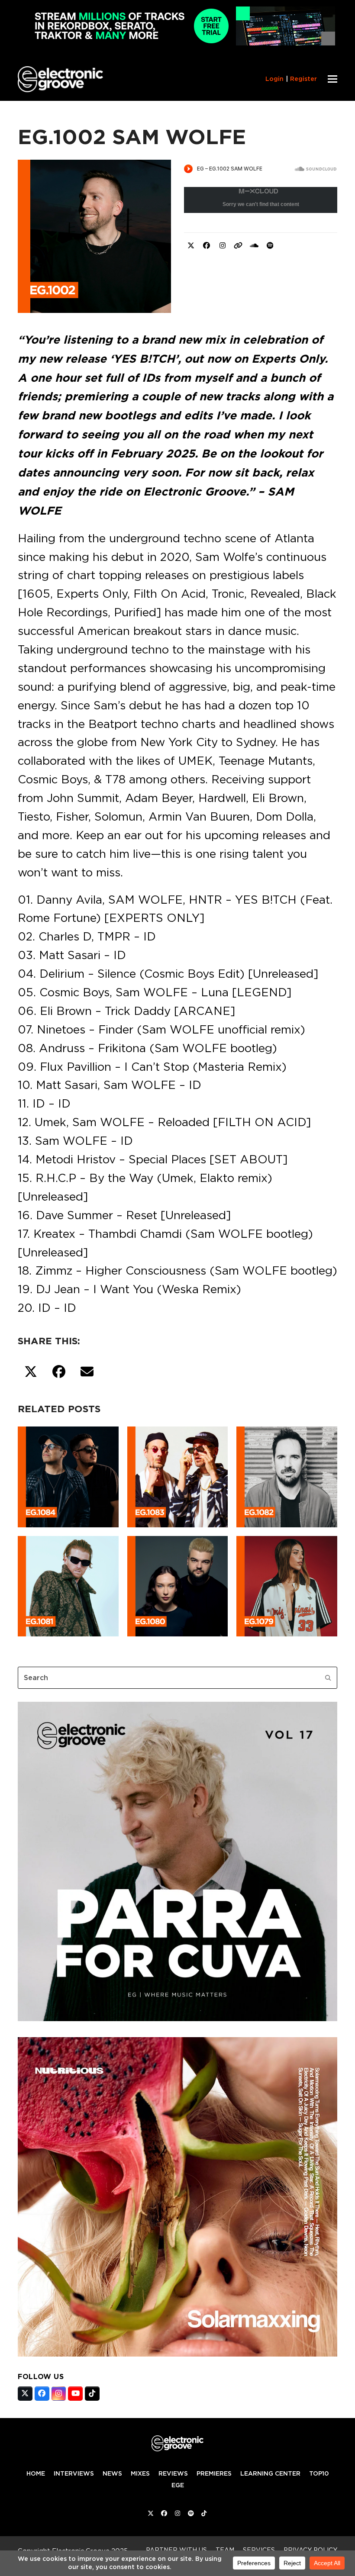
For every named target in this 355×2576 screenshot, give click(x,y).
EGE (178, 2485)
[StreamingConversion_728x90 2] (177, 43)
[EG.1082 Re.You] (287, 1475)
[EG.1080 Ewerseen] (178, 1584)
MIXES (140, 2473)
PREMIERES (214, 2473)
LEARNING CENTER (270, 2473)
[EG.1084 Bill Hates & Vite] (68, 1475)
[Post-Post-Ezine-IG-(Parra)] (177, 2019)
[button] (332, 79)
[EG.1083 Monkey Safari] (178, 1475)
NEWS (112, 2473)
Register (303, 79)
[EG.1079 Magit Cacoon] (287, 1584)
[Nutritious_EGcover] (177, 2354)
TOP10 (319, 2473)
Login (274, 79)
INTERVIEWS (74, 2473)
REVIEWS (173, 2473)
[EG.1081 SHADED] (68, 1584)
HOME (36, 2473)
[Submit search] (328, 1678)
